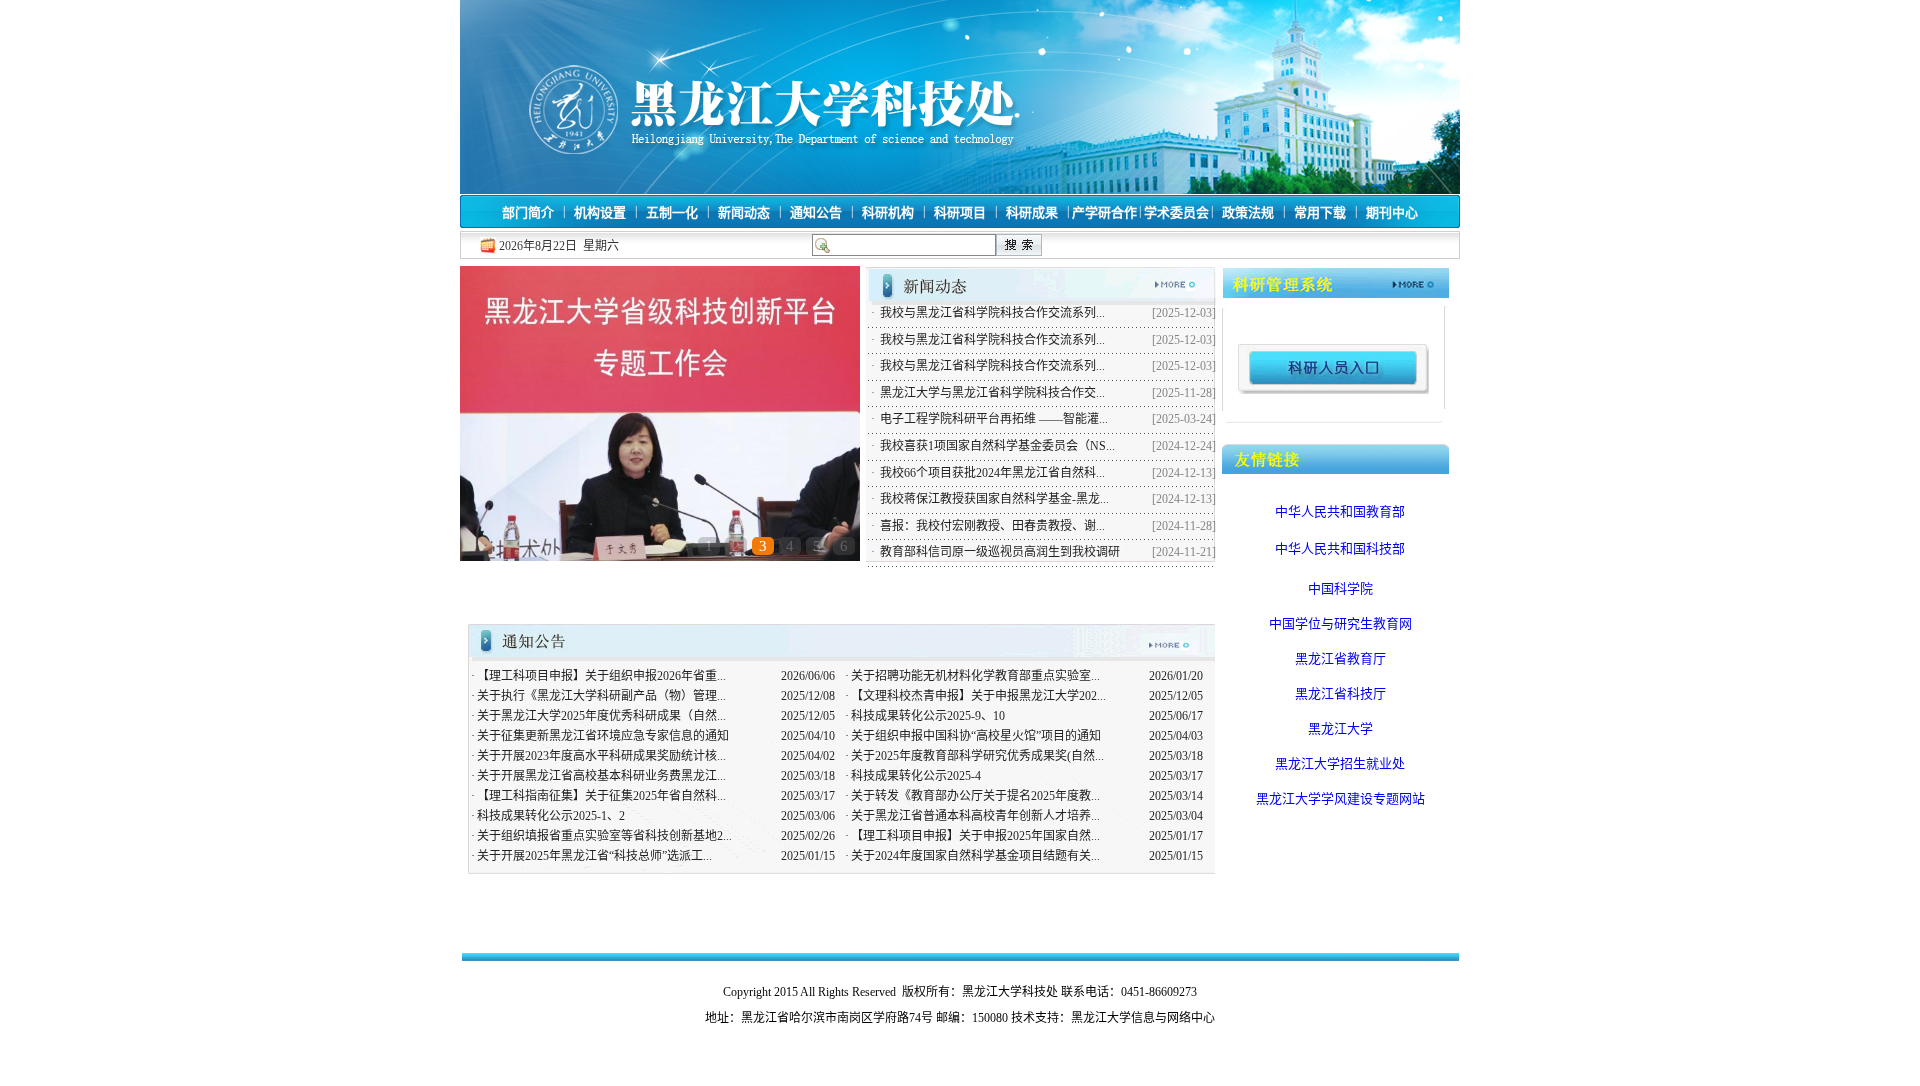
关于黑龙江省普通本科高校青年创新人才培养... (975, 816)
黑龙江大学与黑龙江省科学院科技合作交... (992, 393)
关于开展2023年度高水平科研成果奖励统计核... (601, 756)
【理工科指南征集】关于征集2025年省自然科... (601, 796)
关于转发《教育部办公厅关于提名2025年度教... (975, 796)
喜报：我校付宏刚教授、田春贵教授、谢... (992, 526)
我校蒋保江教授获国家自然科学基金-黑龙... (994, 499)
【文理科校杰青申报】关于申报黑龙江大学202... (978, 696)
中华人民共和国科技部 (1340, 548)
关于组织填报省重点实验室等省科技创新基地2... (604, 836)
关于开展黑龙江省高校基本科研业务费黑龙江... (601, 776)
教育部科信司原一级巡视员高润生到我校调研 (1000, 552)
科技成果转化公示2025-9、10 (928, 716)
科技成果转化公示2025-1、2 (551, 816)
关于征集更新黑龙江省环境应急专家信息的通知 (603, 736)
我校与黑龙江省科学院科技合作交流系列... (992, 313)
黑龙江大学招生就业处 (1340, 763)
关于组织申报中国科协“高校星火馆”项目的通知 (976, 736)
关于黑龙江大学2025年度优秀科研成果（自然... (601, 716)
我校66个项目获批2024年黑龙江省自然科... (992, 473)
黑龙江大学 (1340, 728)
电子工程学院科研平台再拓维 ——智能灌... (994, 419)
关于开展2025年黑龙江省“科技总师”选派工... (594, 856)
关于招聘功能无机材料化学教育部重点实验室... (975, 676)
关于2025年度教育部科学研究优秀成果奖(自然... (977, 756)
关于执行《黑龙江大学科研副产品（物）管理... (601, 696)
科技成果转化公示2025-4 (916, 776)
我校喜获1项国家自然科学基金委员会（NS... (997, 446)
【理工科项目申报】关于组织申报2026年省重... (601, 676)
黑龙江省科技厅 (1340, 693)
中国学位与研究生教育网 (1340, 623)
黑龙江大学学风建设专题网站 (1340, 798)
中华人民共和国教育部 (1340, 511)
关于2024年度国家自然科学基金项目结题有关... (975, 856)
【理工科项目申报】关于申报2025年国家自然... (975, 836)
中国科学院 (1340, 588)
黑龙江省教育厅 (1340, 658)
